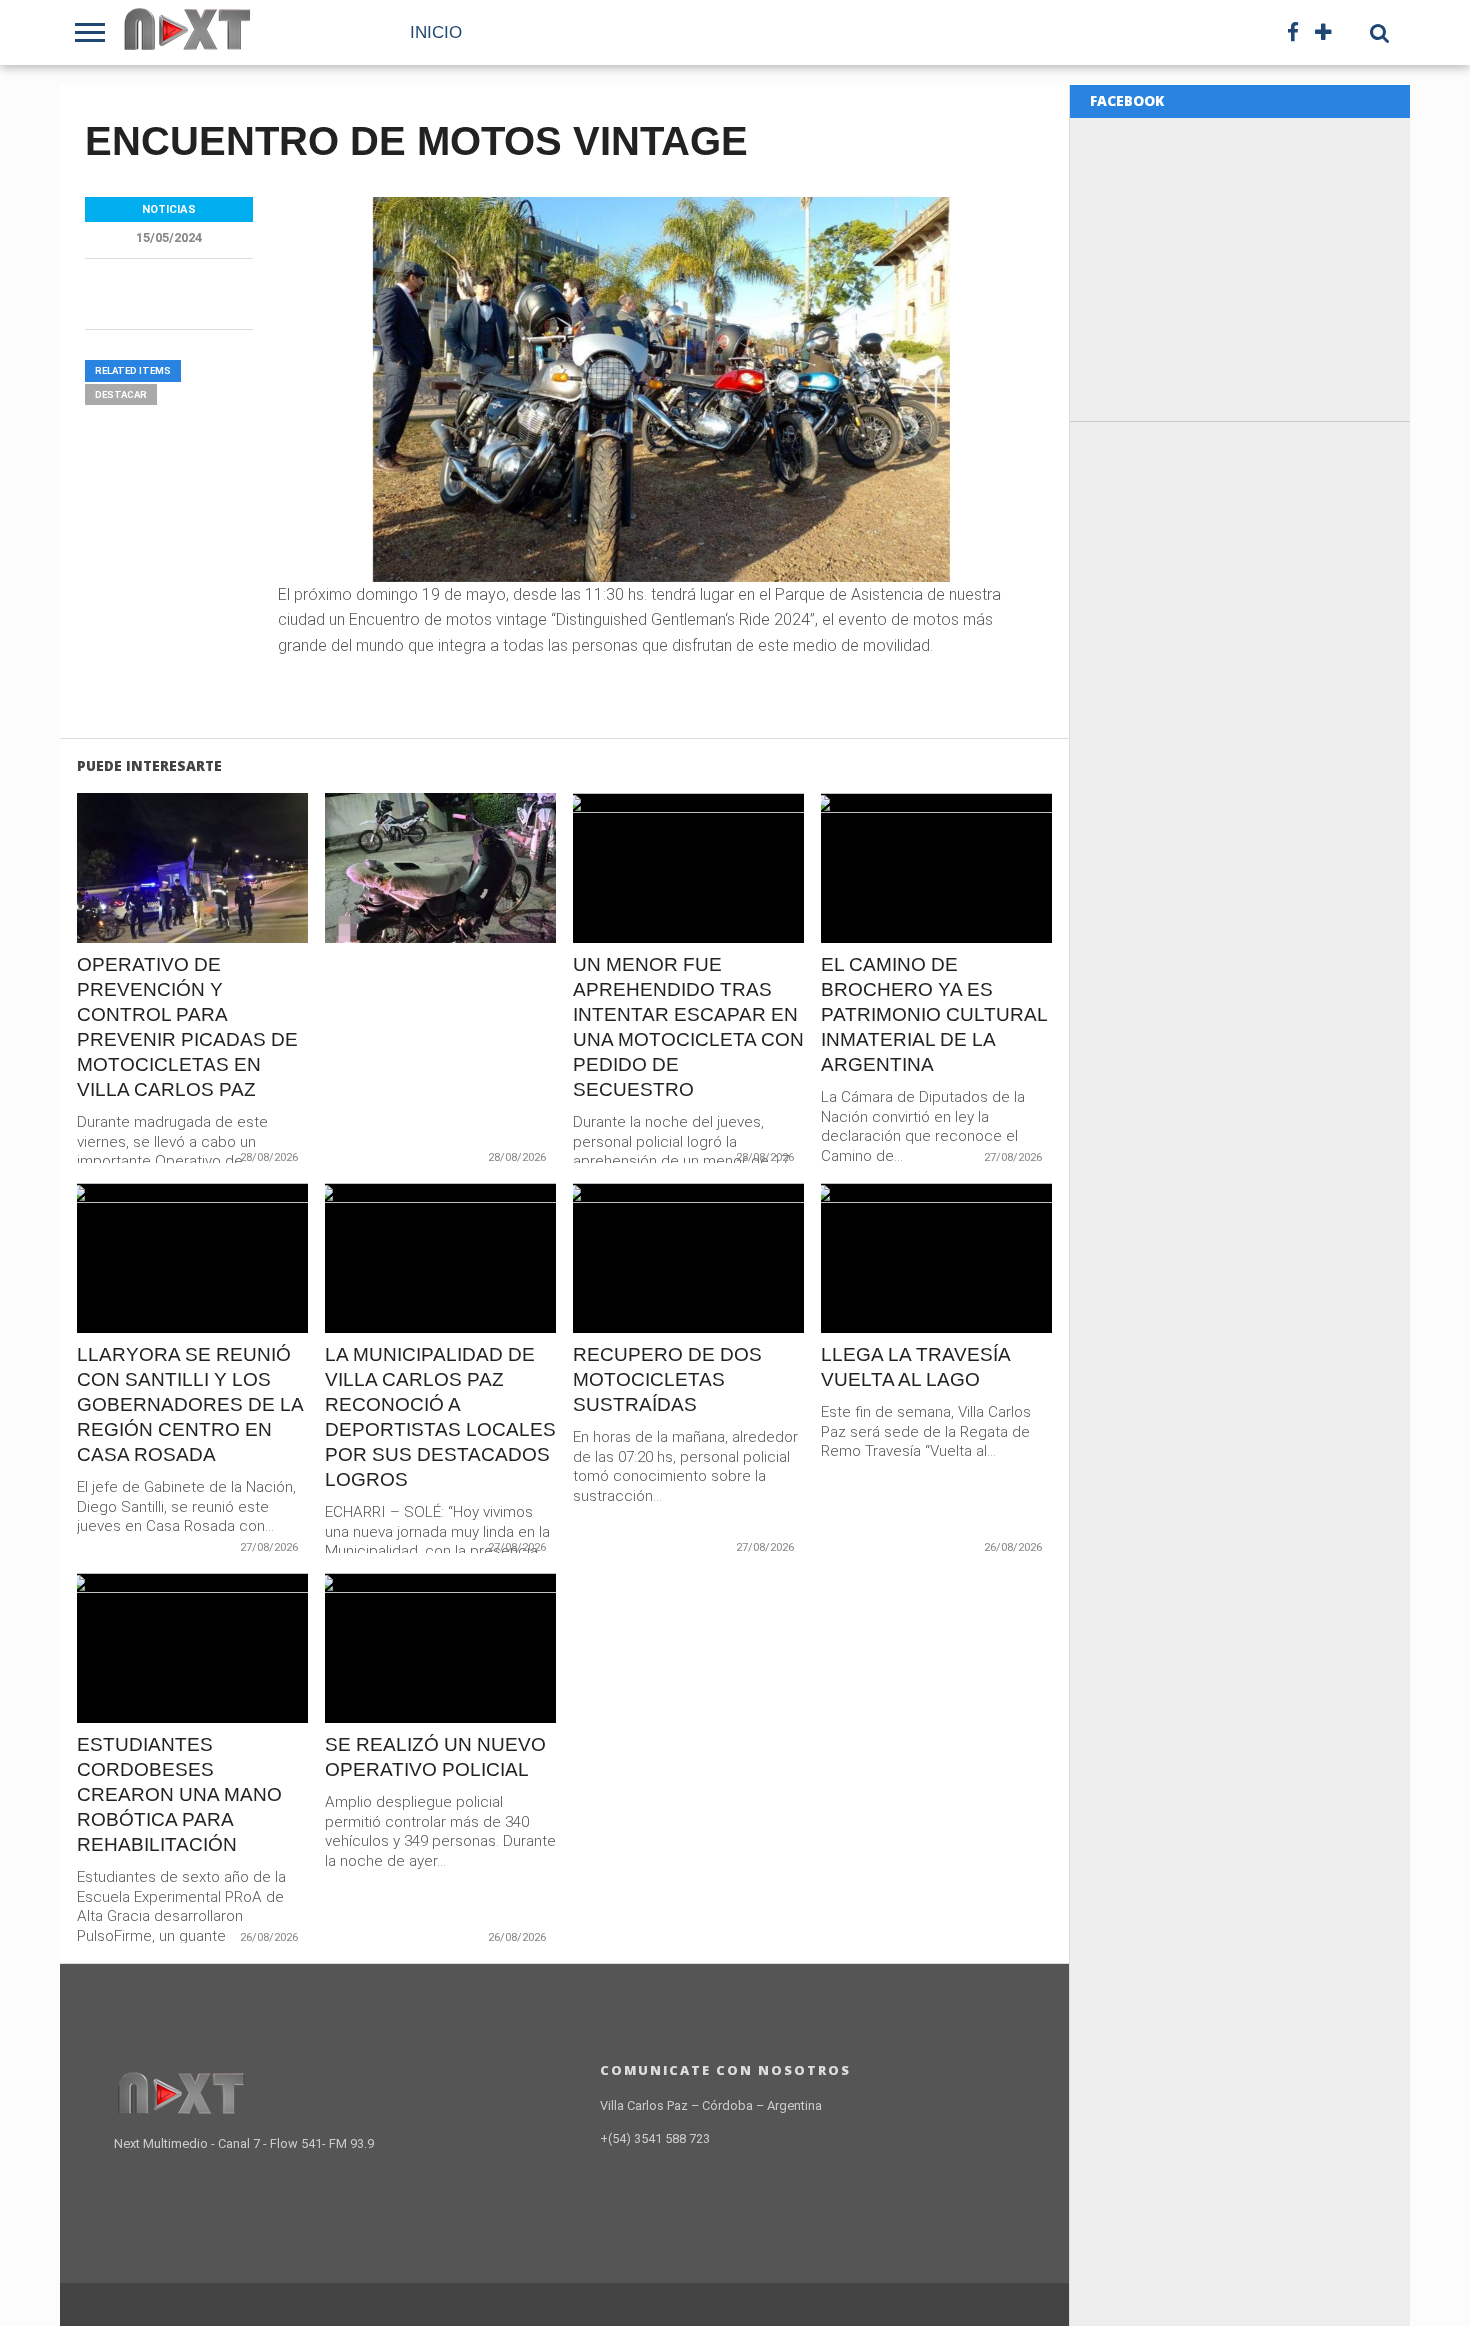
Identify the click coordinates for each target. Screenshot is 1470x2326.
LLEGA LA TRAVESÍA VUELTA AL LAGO (915, 1367)
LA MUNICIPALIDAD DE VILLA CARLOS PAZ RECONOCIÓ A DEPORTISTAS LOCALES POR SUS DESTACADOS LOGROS (440, 1417)
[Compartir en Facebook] (150, 910)
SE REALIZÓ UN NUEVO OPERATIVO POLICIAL (435, 1757)
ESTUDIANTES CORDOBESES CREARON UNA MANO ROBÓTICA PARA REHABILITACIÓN (179, 1794)
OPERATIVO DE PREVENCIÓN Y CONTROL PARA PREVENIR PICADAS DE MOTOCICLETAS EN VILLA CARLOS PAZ (187, 1027)
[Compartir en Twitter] (192, 910)
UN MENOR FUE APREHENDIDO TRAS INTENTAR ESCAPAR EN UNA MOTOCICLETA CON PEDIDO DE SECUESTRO (688, 1027)
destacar (121, 394)
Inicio (436, 32)
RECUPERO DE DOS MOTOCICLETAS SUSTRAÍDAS (667, 1379)
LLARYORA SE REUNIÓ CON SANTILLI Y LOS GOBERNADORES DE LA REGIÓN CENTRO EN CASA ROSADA (190, 1404)
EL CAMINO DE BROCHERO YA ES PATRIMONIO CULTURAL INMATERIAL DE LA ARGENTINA (934, 1014)
